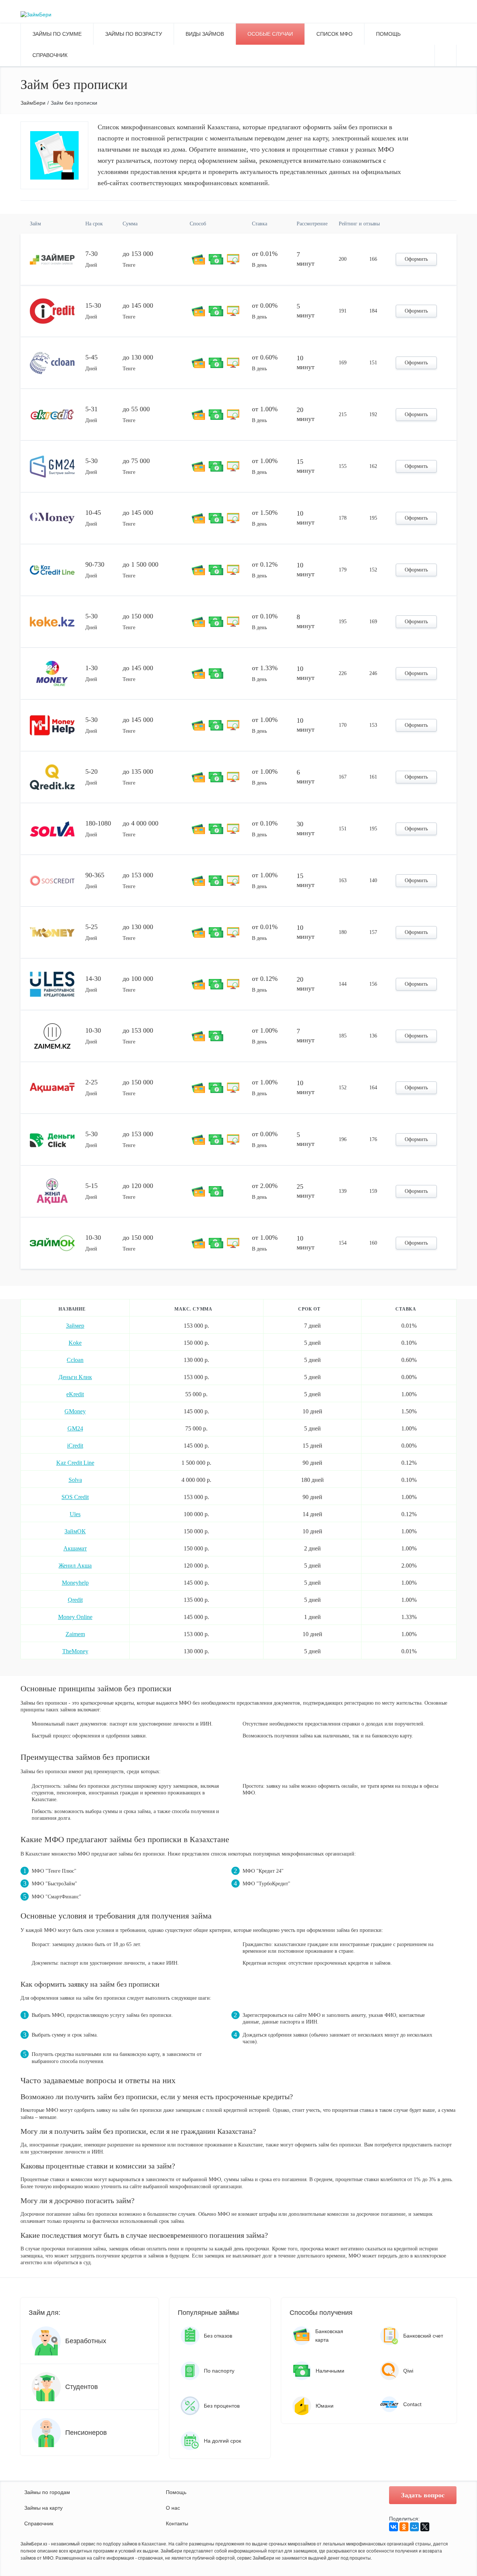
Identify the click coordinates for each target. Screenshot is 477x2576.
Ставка (406, 1309)
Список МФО (334, 34)
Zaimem (75, 1634)
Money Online (75, 1617)
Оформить (416, 259)
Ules (75, 1514)
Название (72, 1309)
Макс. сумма (193, 1309)
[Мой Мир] (414, 2527)
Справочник (50, 55)
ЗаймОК (75, 1531)
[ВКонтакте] (394, 2527)
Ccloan (75, 1360)
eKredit (75, 1394)
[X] (425, 2527)
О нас (173, 2508)
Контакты (177, 2523)
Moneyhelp (75, 1583)
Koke (75, 1343)
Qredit (75, 1600)
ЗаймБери (33, 103)
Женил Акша (75, 1566)
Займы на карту (43, 2508)
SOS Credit (75, 1497)
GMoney (75, 1411)
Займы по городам (47, 2492)
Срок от (309, 1309)
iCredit (75, 1446)
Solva (75, 1480)
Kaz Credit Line (75, 1463)
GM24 (75, 1428)
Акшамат (75, 1548)
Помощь (176, 2492)
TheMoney (75, 1651)
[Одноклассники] (404, 2527)
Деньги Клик (75, 1377)
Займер (75, 1326)
